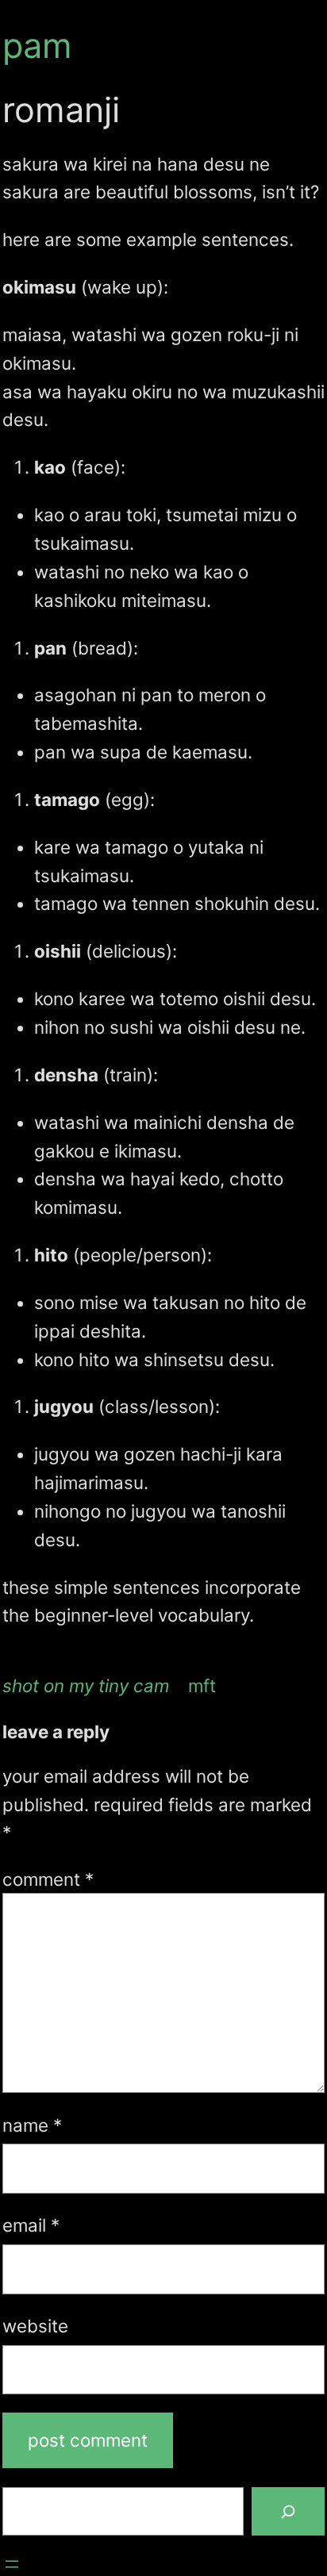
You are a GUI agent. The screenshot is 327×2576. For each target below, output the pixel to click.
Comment (48, 1879)
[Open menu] (12, 2564)
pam (37, 45)
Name (32, 2125)
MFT (202, 1685)
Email (31, 2225)
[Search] (288, 2512)
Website (35, 2326)
